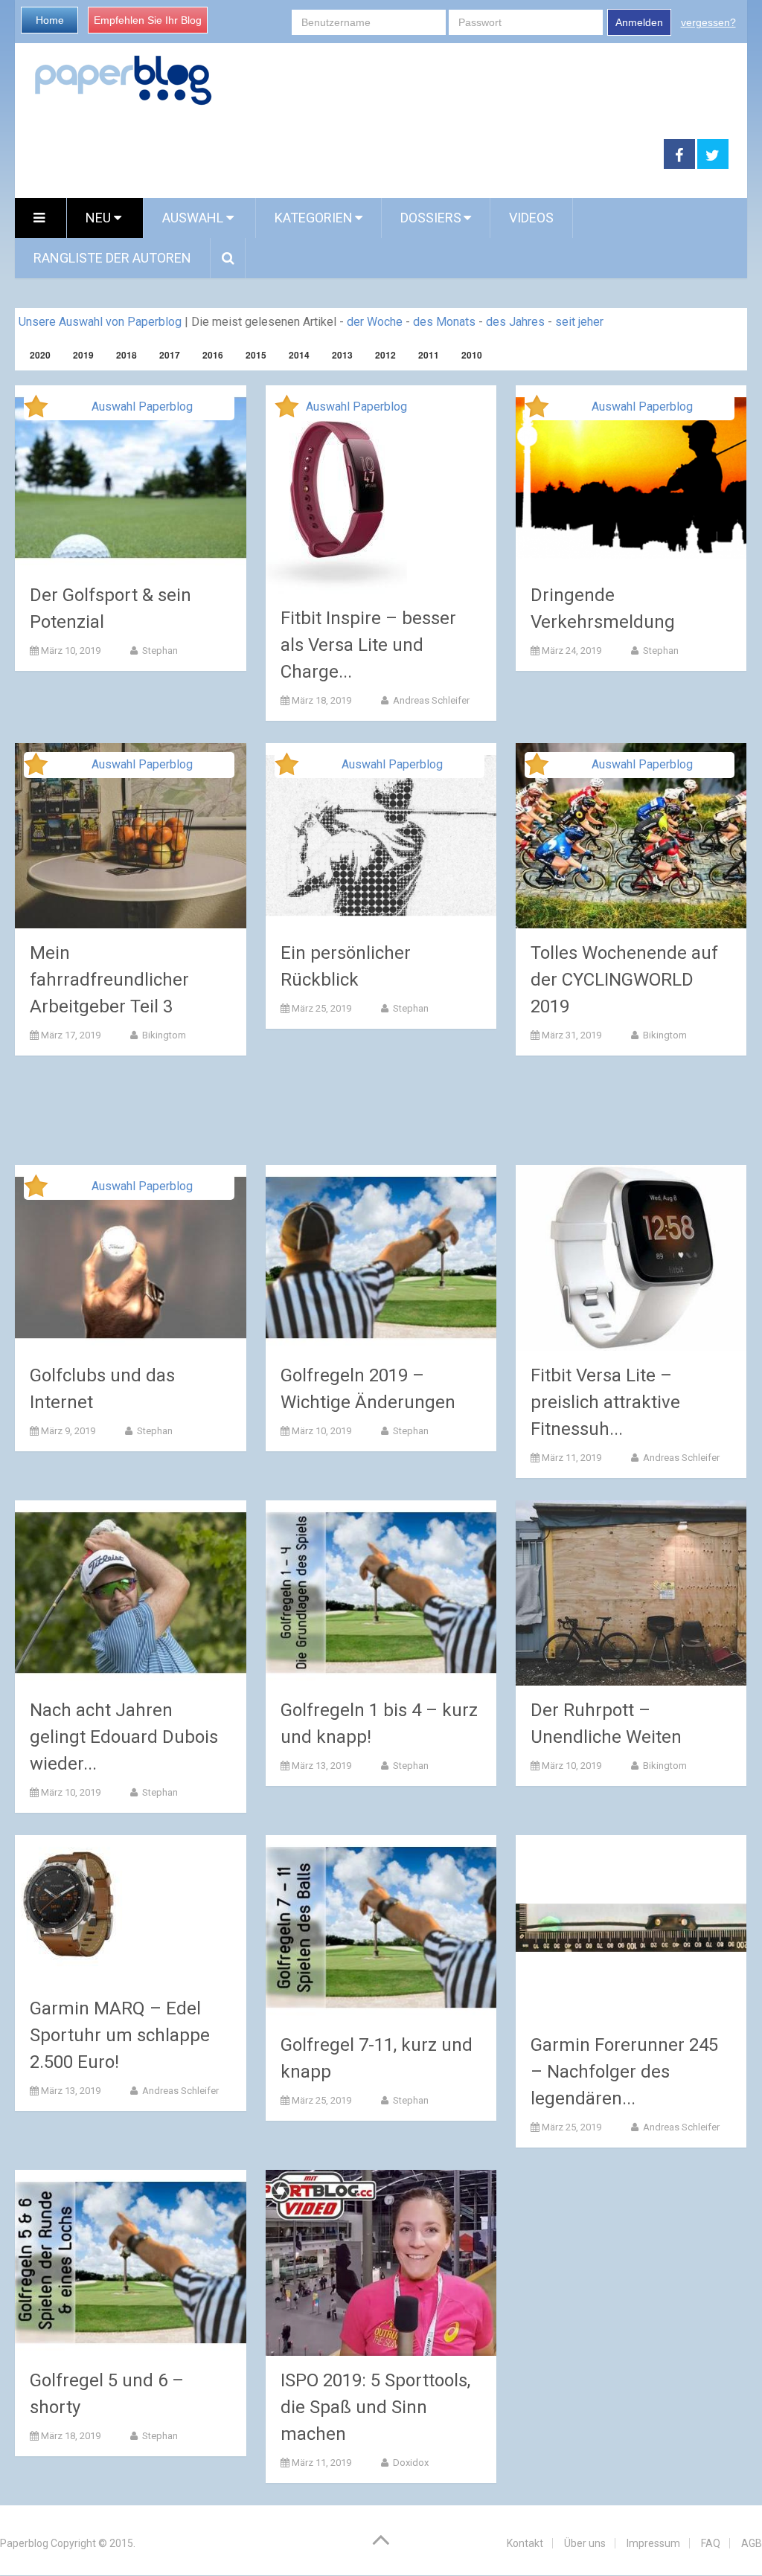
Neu (100, 218)
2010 (472, 355)
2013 (342, 355)
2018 (127, 355)
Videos (531, 218)
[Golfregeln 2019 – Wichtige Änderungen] (381, 1258)
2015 (256, 355)
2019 (83, 355)
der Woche (375, 322)
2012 (385, 355)
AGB (752, 2543)
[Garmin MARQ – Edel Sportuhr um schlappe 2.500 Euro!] (71, 1909)
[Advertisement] (339, 155)
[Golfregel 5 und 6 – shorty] (131, 2262)
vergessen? (708, 22)
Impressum (653, 2543)
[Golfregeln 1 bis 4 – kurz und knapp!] (381, 1593)
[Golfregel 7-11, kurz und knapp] (381, 1928)
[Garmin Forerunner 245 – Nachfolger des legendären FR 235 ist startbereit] (631, 1928)
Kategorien (314, 218)
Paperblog (24, 2543)
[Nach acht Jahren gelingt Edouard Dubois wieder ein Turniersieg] (131, 1593)
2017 (170, 355)
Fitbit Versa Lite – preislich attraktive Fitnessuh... (605, 1402)
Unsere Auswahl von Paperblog (100, 322)
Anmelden (639, 22)
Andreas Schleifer (430, 700)
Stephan (159, 651)
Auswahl (194, 218)
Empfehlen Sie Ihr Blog (148, 20)
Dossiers (431, 218)
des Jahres (515, 322)
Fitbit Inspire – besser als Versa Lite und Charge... (368, 645)
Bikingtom (163, 1035)
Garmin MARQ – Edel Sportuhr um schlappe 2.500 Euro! (120, 2035)
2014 (299, 355)
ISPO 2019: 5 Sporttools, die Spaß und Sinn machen (375, 2407)
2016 (213, 355)
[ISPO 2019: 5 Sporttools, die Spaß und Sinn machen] (381, 2262)
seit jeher (579, 322)
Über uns (585, 2543)
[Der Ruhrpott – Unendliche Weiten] (631, 1593)
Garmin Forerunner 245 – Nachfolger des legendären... (624, 2072)
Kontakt (525, 2543)
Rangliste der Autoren (112, 258)
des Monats (444, 322)
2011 (429, 355)
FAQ (711, 2543)
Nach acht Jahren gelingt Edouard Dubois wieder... (124, 1737)
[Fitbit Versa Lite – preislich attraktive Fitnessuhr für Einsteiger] (631, 1258)
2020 (40, 355)
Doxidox (410, 2463)
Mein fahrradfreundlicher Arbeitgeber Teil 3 (109, 980)
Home (50, 20)
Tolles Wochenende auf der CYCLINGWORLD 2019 (624, 980)
